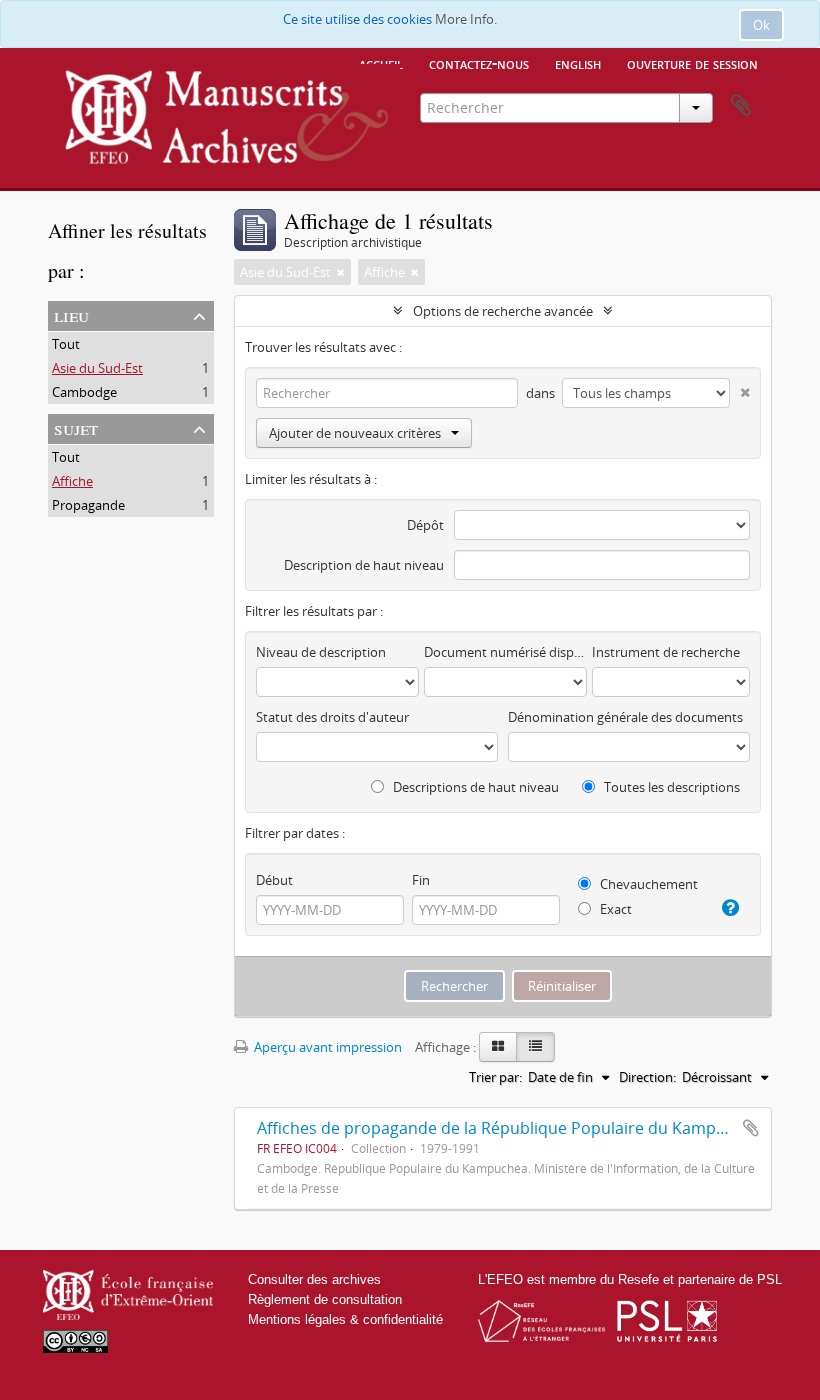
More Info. (466, 19)
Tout (66, 344)
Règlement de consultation (325, 1299)
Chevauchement (647, 884)
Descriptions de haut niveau (474, 787)
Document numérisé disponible (505, 652)
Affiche (72, 481)
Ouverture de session (692, 63)
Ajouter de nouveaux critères (355, 433)
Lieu (71, 314)
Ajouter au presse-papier (751, 1128)
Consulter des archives (314, 1279)
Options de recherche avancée (503, 311)
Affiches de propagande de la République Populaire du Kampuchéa (509, 1128)
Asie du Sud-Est (97, 368)
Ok (761, 25)
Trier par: (495, 1077)
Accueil (381, 63)
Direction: (647, 1077)
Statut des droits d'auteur (332, 717)
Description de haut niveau (364, 565)
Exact (614, 909)
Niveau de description (321, 652)
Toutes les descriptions (670, 787)
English (578, 63)
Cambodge (84, 392)
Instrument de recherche (666, 652)
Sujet (76, 427)
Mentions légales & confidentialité (345, 1319)
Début (274, 880)
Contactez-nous (479, 63)
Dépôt (425, 525)
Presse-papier (741, 106)
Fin (421, 880)
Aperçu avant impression (326, 1047)
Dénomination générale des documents (625, 717)
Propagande (88, 505)
